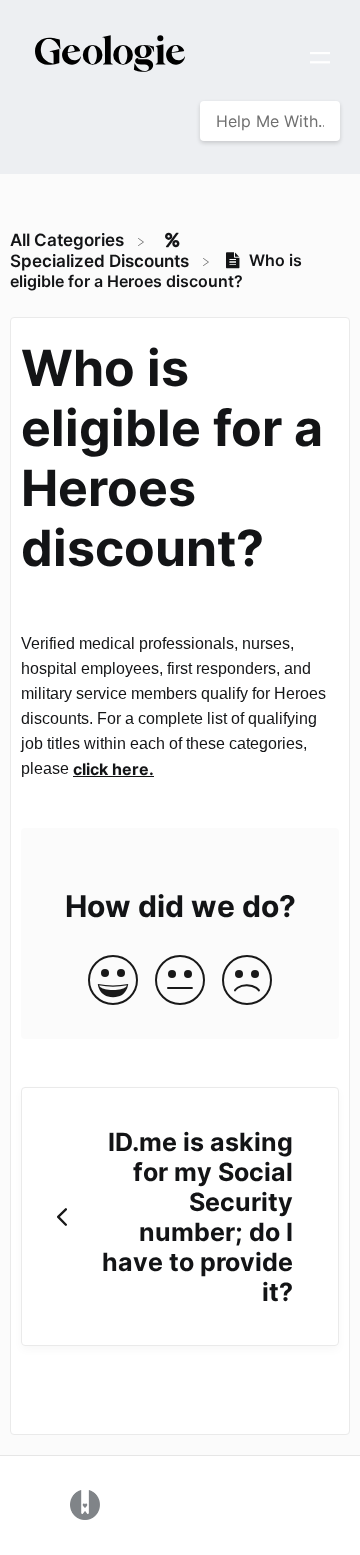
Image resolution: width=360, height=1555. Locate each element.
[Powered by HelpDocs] (85, 1504)
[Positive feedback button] (113, 981)
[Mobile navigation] (320, 60)
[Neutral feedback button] (180, 981)
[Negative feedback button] (247, 981)
